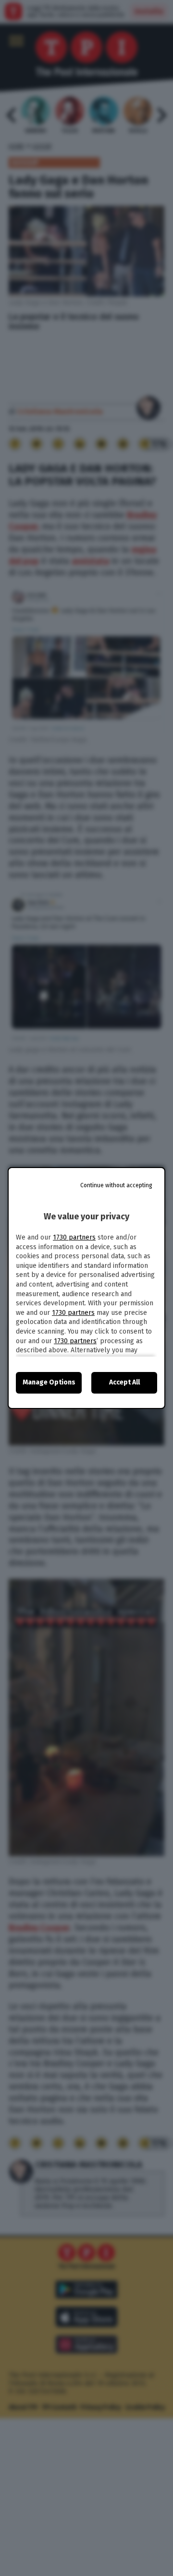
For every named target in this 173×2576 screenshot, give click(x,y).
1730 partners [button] (74, 1237)
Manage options (49, 1382)
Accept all (124, 1382)
